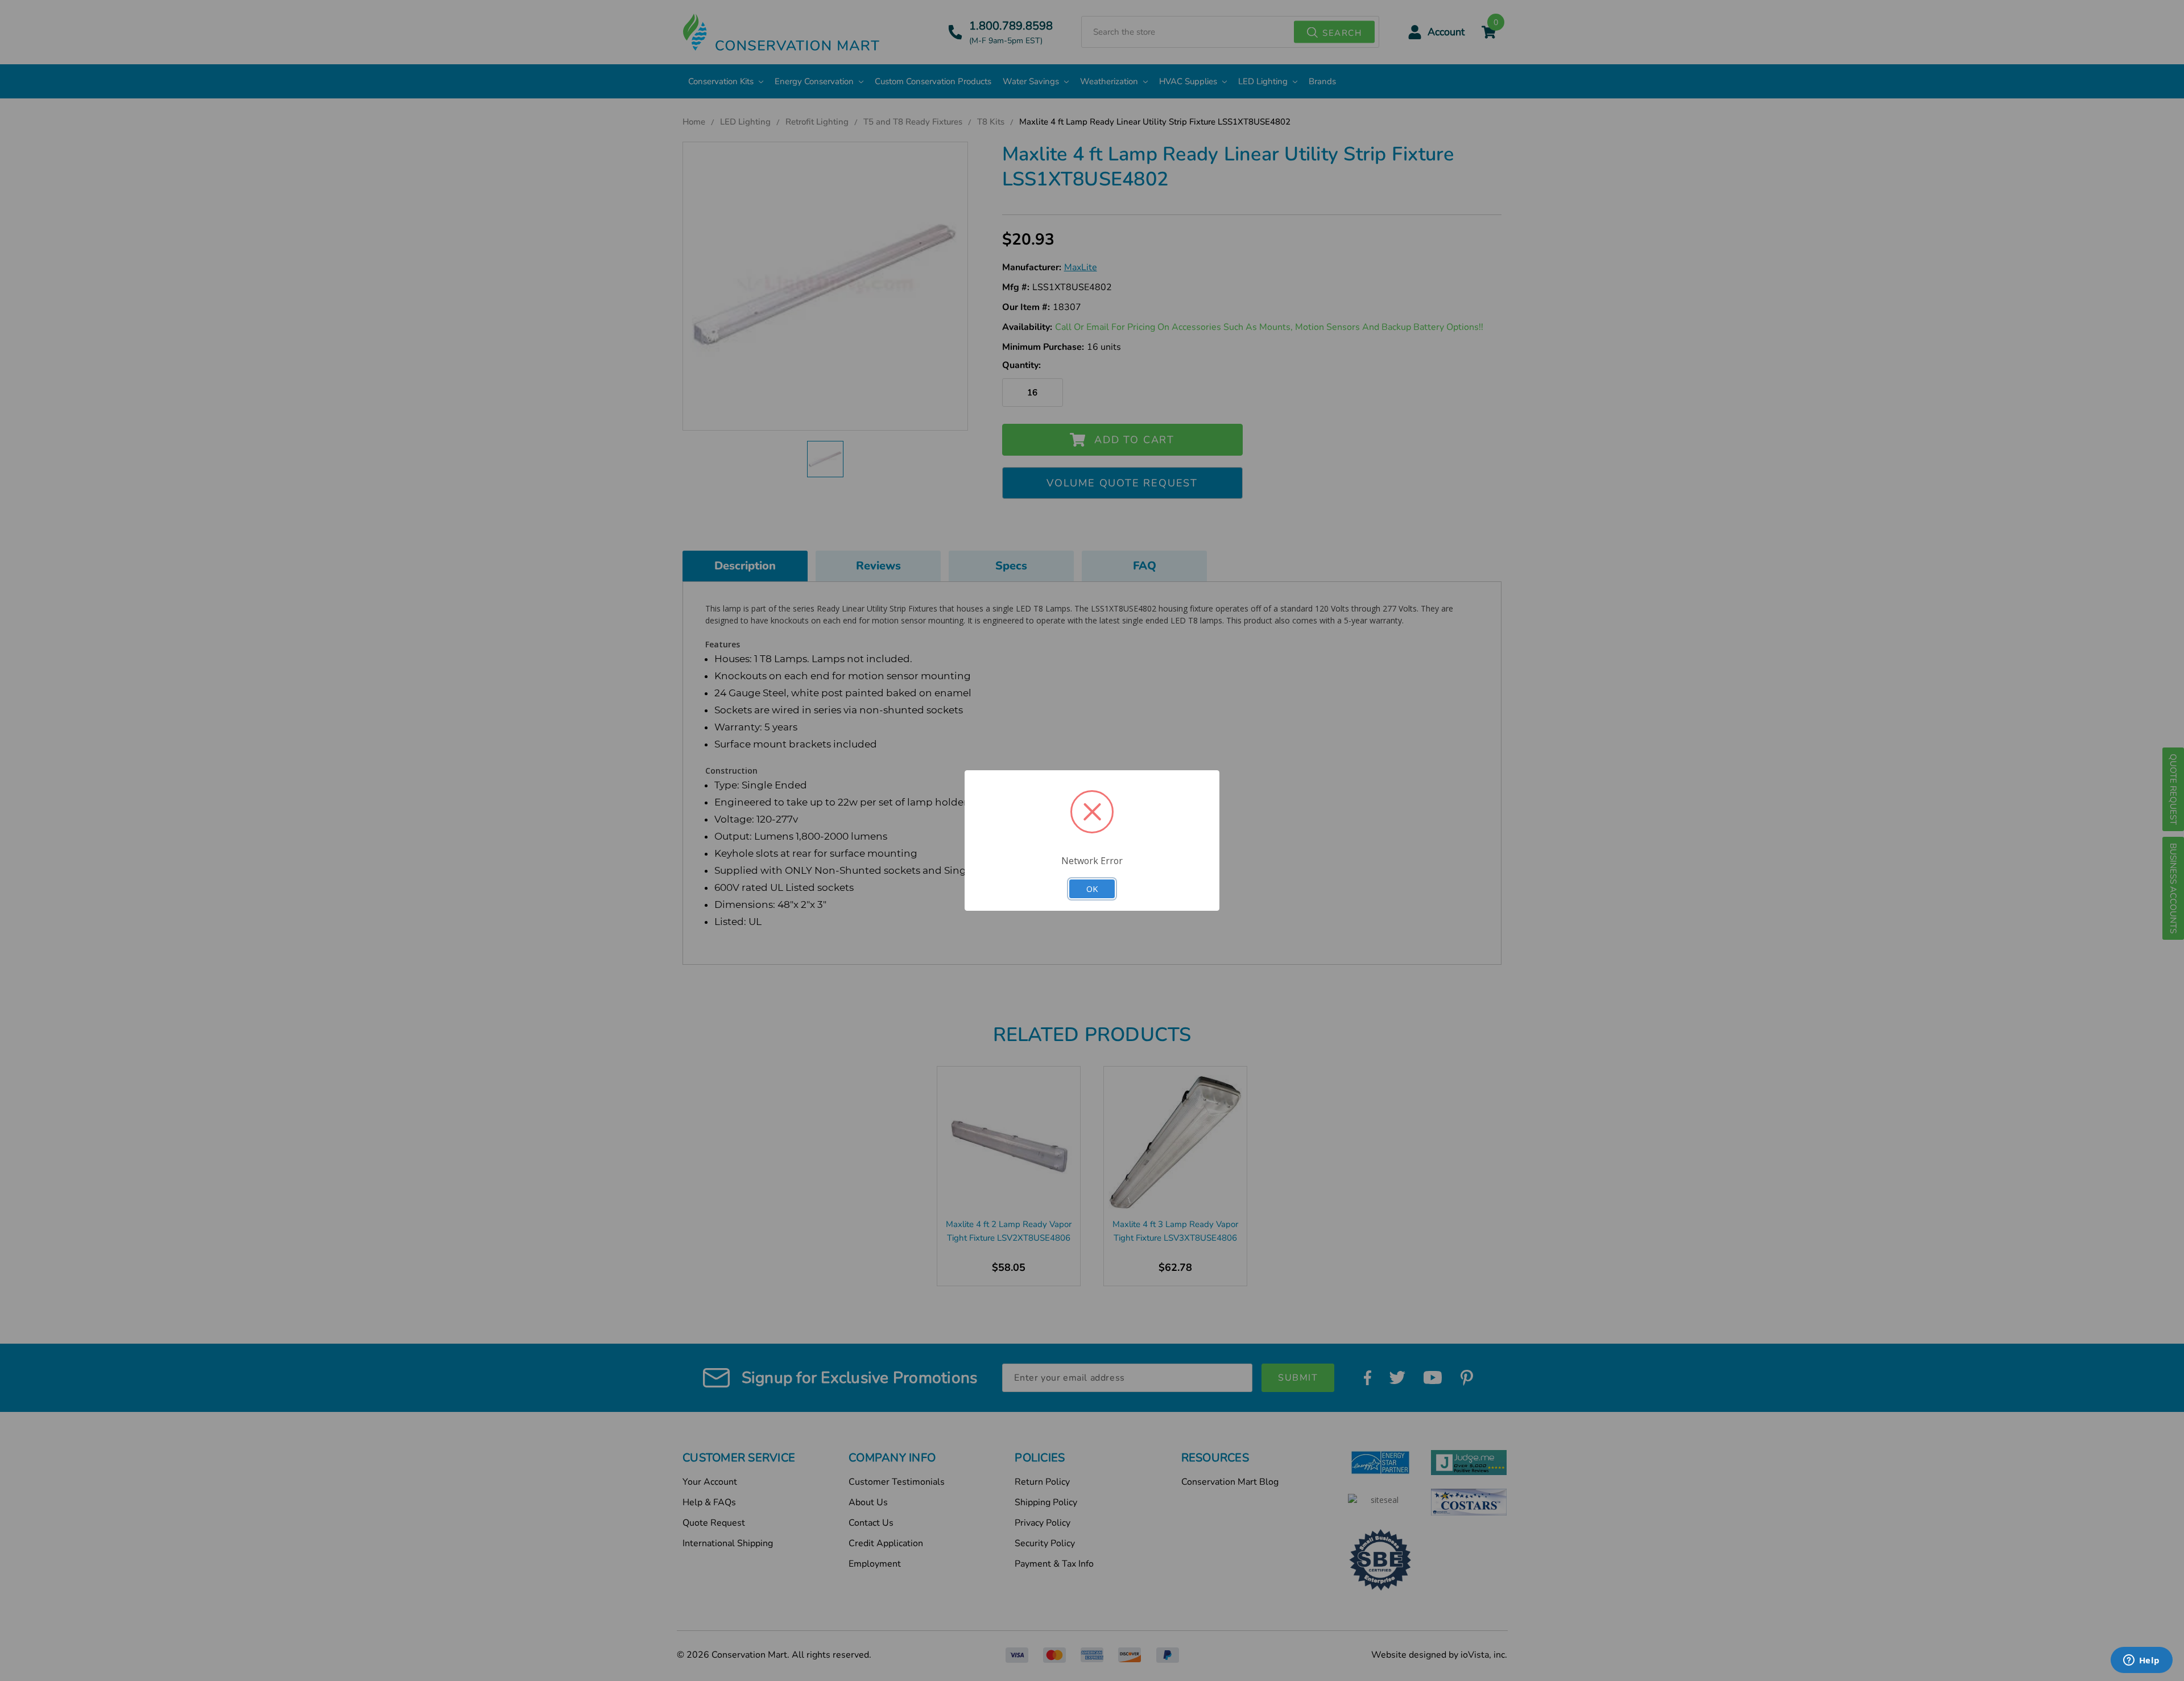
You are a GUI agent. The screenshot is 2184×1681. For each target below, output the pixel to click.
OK (1092, 889)
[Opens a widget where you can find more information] (2141, 1661)
